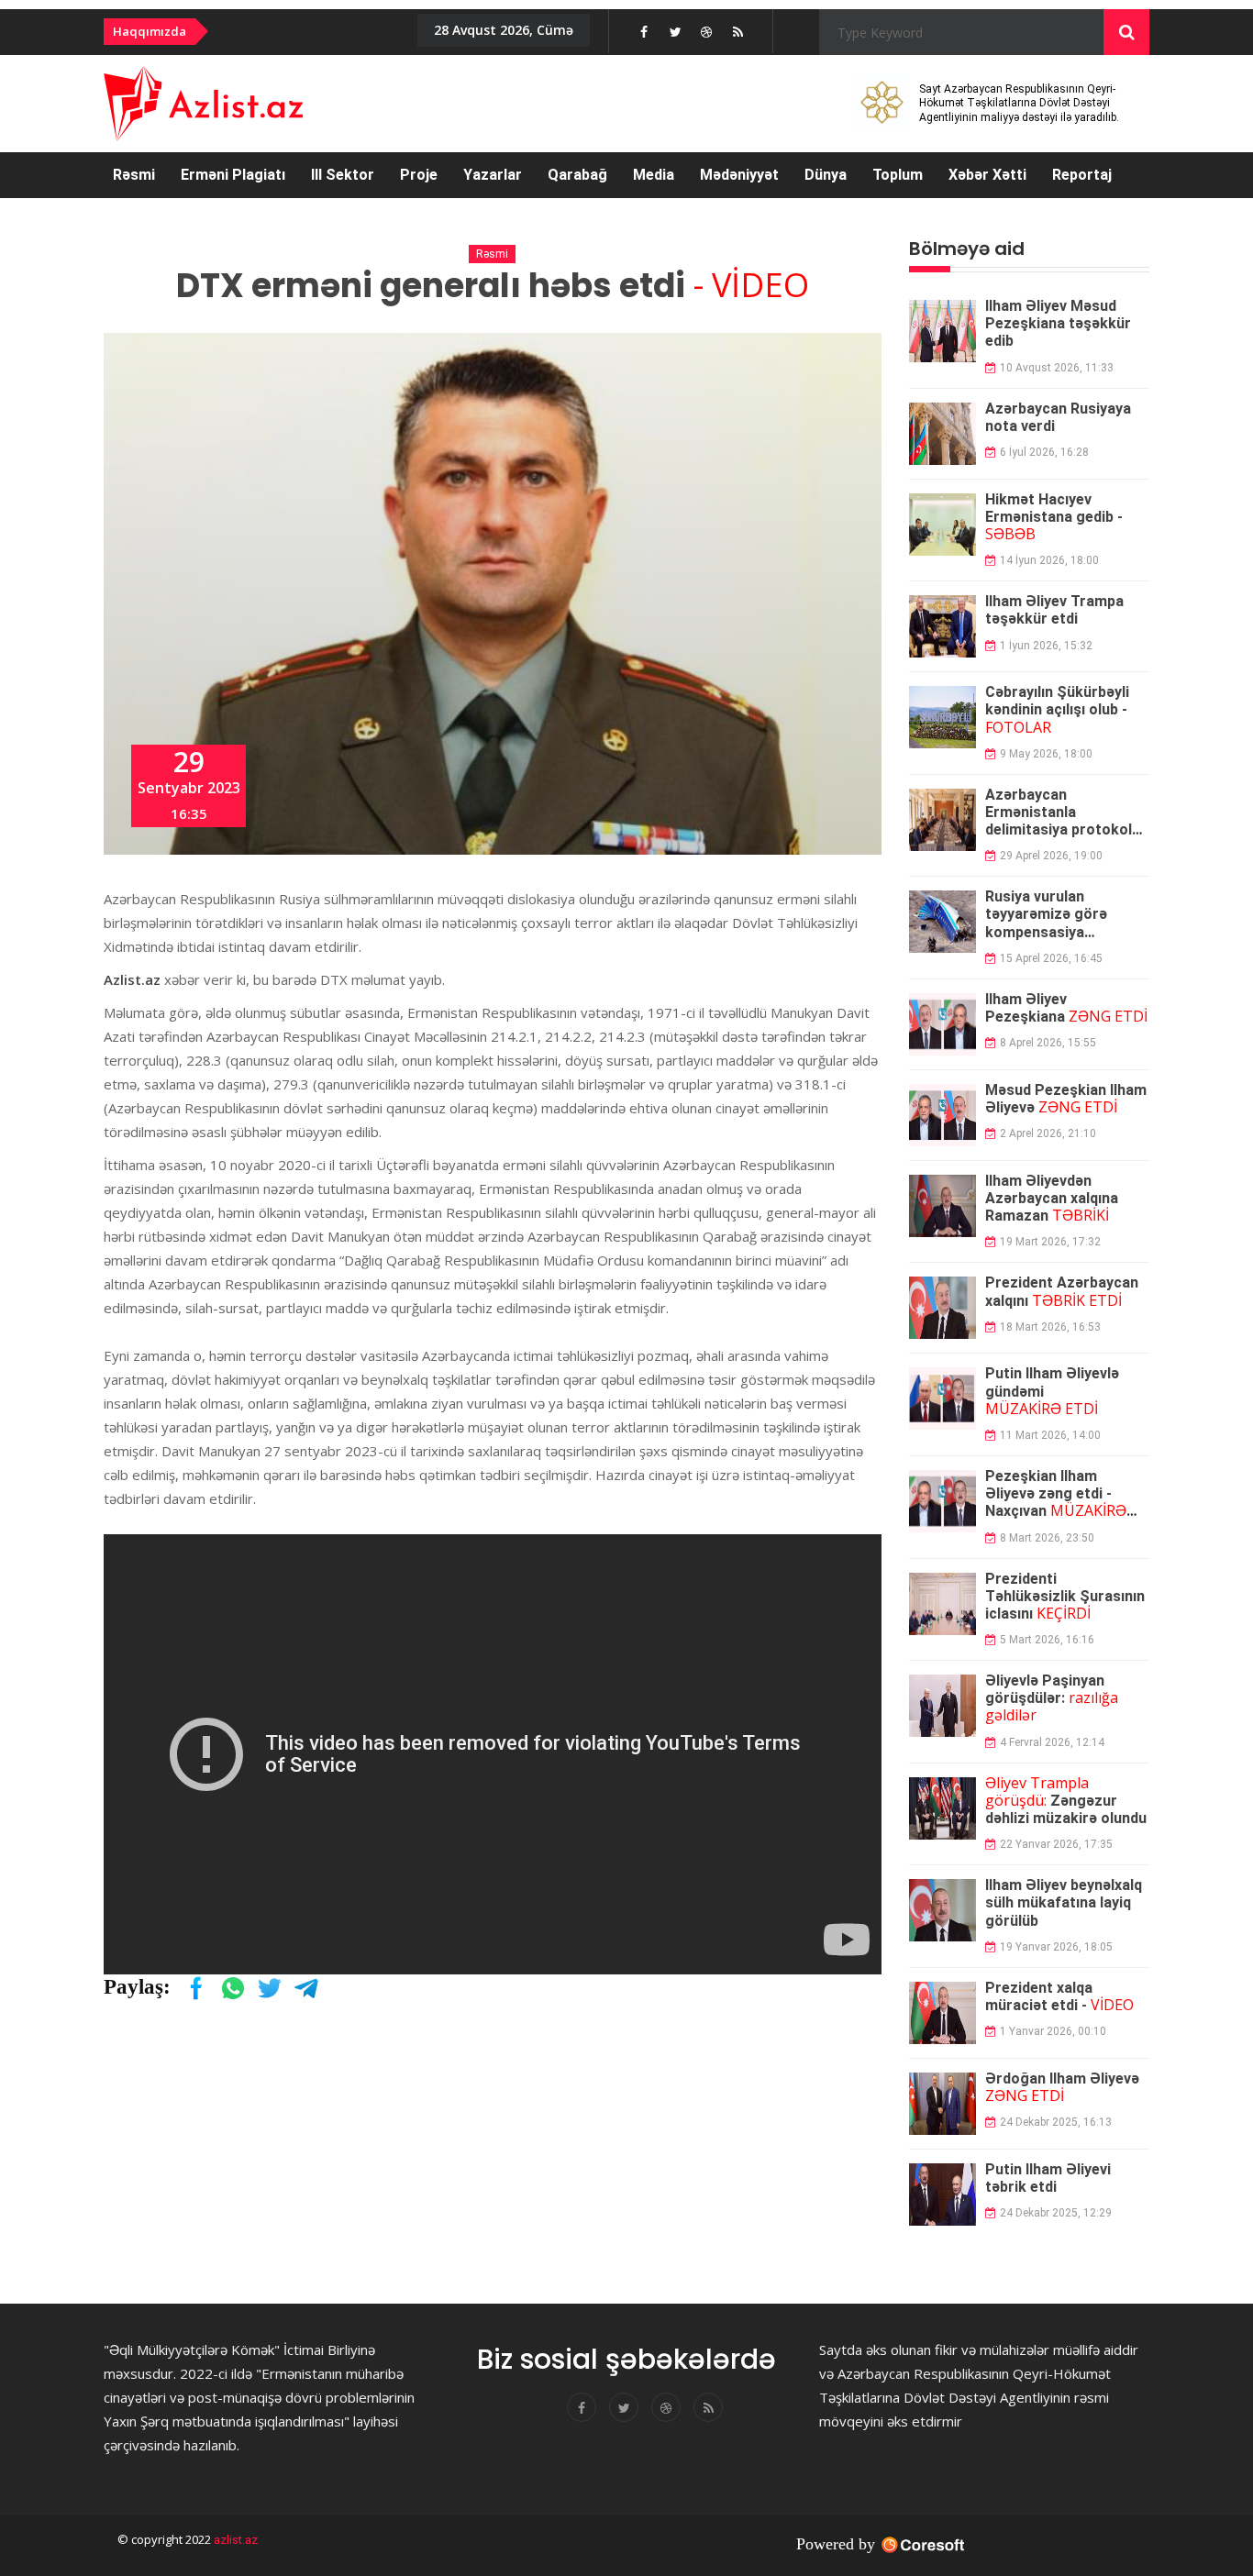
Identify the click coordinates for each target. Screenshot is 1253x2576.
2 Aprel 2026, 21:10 (1048, 1133)
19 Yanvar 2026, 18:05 (1056, 1947)
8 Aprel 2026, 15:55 (1048, 1043)
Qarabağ (577, 175)
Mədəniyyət (739, 175)
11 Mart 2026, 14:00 (1050, 1435)
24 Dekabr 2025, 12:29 (1056, 2213)
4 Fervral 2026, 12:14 (1052, 1742)
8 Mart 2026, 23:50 (1047, 1538)
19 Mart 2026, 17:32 (1050, 1242)
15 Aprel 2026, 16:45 (1051, 958)
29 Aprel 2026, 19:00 (1051, 856)
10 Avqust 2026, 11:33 (1057, 368)
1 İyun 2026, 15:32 (1046, 646)
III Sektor (343, 175)
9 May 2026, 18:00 (1046, 754)
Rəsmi (134, 175)
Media (654, 175)
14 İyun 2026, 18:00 (1049, 560)
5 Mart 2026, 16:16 (1047, 1640)
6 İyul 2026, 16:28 (1044, 452)
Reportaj (1082, 175)
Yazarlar (493, 175)
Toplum (898, 175)
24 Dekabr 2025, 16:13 (1056, 2122)
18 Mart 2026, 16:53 (1050, 1327)
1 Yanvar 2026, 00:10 (1053, 2031)
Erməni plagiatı (233, 175)
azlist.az (234, 2540)
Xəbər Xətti (987, 175)
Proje (419, 175)
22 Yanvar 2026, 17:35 (1056, 1844)
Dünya (826, 175)
